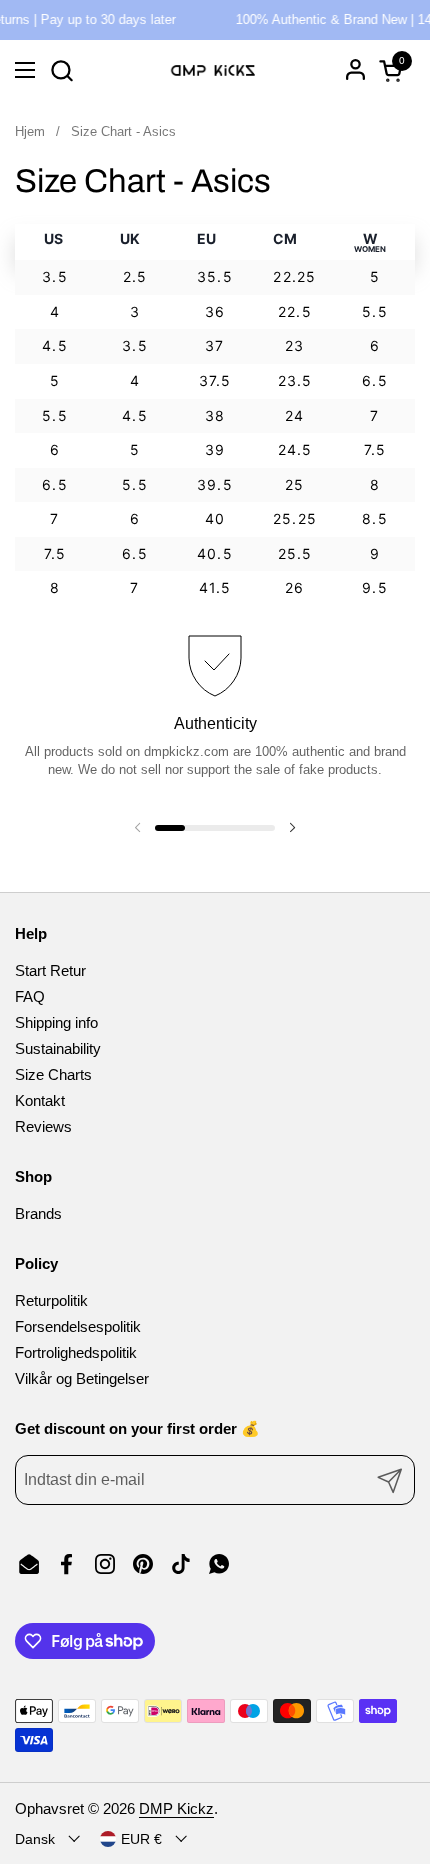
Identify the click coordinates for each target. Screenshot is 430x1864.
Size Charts (53, 1074)
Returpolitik (51, 1300)
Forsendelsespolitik (78, 1326)
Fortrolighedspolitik (76, 1352)
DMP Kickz (176, 1808)
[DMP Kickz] (212, 70)
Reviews (43, 1126)
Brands (38, 1213)
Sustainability (58, 1048)
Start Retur (50, 970)
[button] (61, 70)
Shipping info (56, 1022)
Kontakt (40, 1100)
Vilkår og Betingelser (82, 1378)
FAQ (30, 996)
